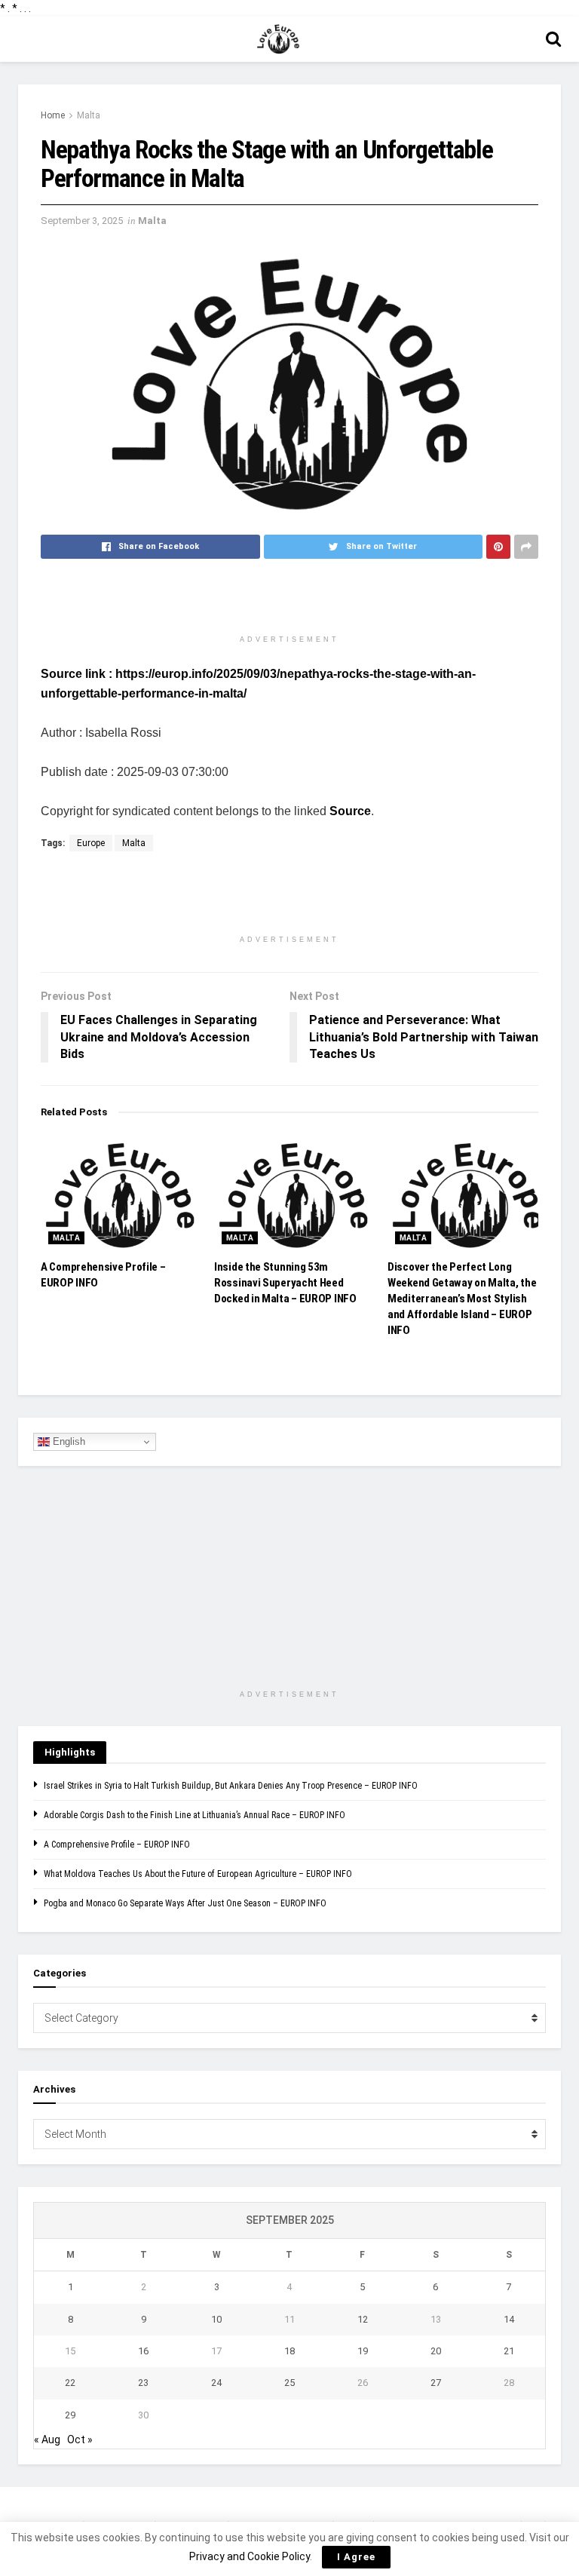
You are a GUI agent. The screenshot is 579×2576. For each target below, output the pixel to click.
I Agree (356, 2557)
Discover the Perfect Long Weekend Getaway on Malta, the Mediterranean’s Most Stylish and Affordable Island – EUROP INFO (462, 1299)
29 (70, 2415)
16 (143, 2351)
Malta (89, 115)
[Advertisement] (289, 600)
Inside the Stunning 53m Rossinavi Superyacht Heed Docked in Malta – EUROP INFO (285, 1283)
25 (289, 2383)
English (67, 1441)
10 (216, 2319)
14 (509, 2319)
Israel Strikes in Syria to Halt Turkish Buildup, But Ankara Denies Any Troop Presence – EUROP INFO (231, 1786)
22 (70, 2383)
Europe (91, 843)
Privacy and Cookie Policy (250, 2556)
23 (143, 2383)
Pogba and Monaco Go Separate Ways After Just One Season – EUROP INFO (185, 1903)
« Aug (47, 2440)
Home (53, 115)
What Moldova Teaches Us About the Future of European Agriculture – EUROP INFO (198, 1874)
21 (509, 2351)
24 (216, 2383)
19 (363, 2351)
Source (350, 811)
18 (289, 2351)
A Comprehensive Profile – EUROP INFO (117, 1845)
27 (436, 2383)
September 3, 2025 (82, 221)
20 (436, 2351)
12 (363, 2319)
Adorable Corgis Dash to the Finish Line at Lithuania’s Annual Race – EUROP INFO (195, 1815)
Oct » (80, 2440)
